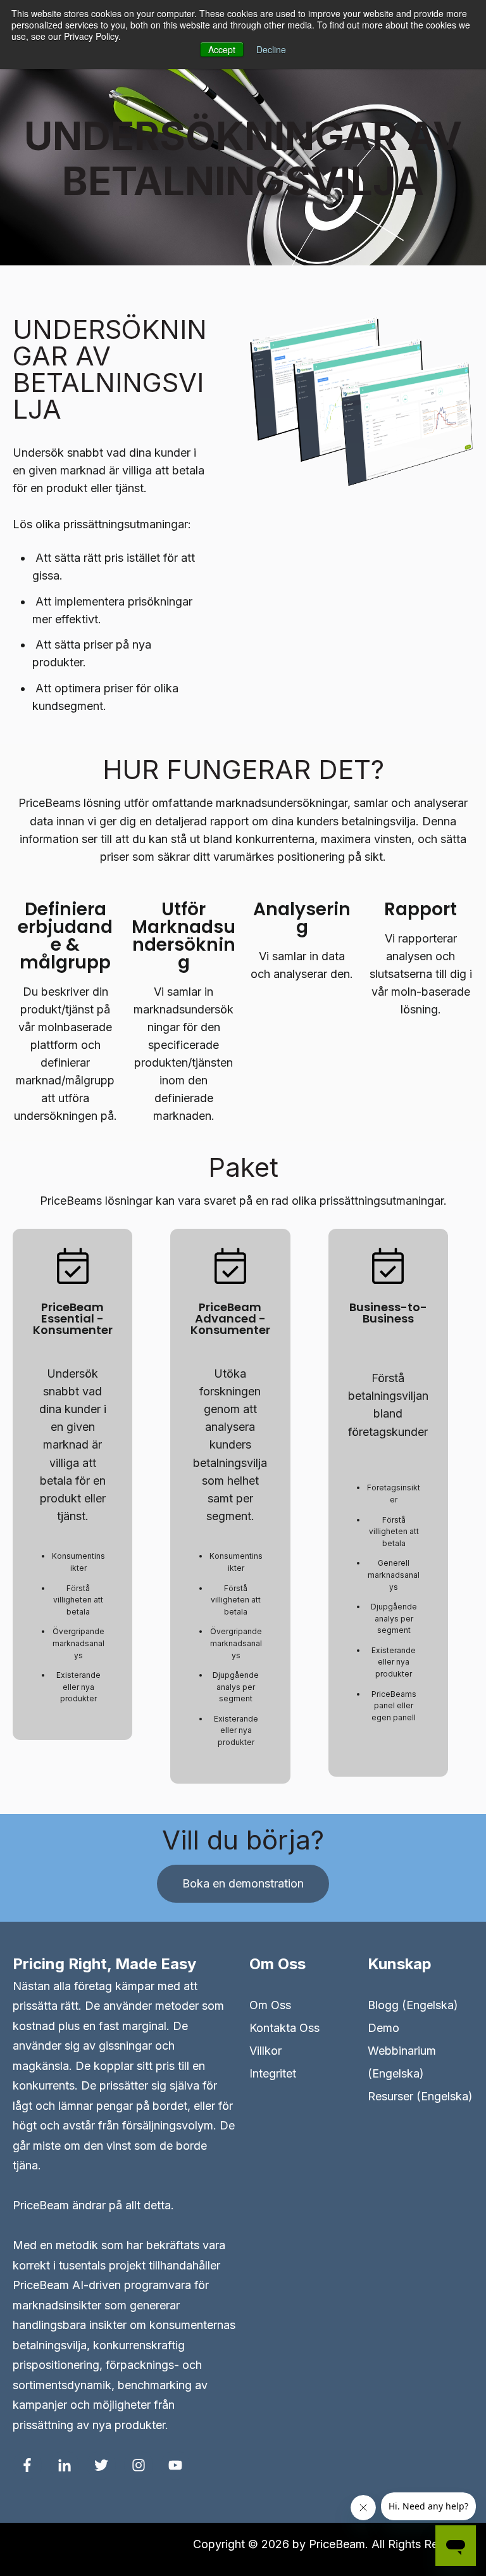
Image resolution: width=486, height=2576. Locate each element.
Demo (383, 2028)
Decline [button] (271, 49)
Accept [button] (222, 49)
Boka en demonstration (243, 1883)
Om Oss (270, 2005)
